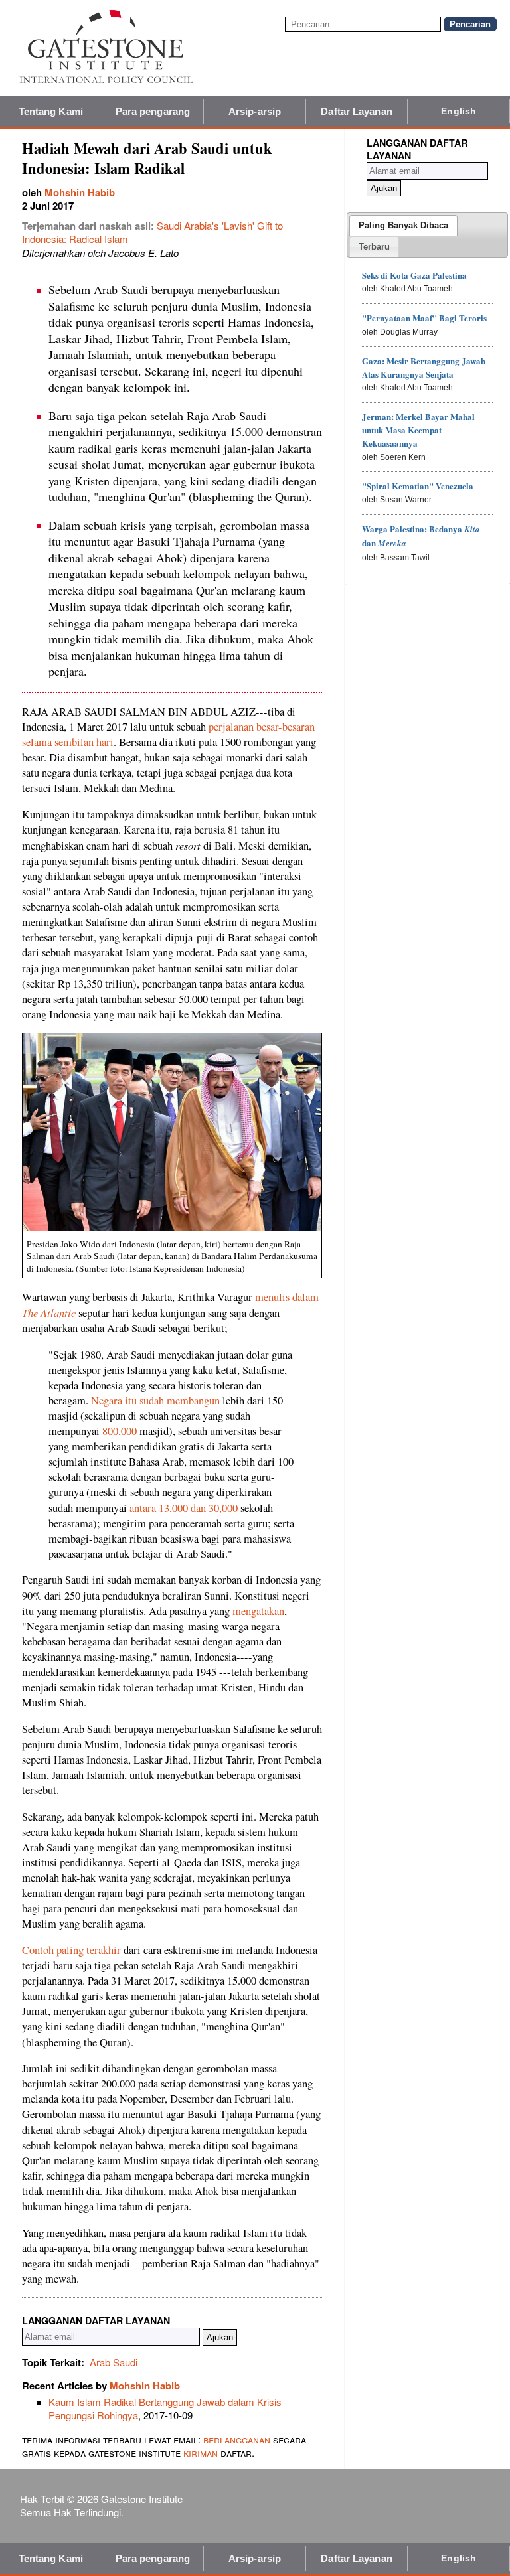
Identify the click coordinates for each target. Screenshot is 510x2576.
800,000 (120, 1431)
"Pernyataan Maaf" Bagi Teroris (424, 318)
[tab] (403, 226)
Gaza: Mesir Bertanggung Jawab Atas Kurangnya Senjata (424, 367)
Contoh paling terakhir (71, 1950)
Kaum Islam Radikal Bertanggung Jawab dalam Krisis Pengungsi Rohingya (165, 2408)
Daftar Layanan (356, 111)
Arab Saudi (114, 2362)
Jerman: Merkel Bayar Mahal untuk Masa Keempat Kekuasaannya (418, 430)
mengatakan (258, 1611)
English (459, 111)
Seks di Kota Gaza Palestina (414, 275)
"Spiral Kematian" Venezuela (418, 486)
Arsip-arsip (255, 111)
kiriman (202, 2452)
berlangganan (237, 2439)
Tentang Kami (51, 111)
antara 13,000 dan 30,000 (184, 1508)
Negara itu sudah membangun (157, 1401)
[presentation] (403, 226)
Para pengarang (153, 111)
